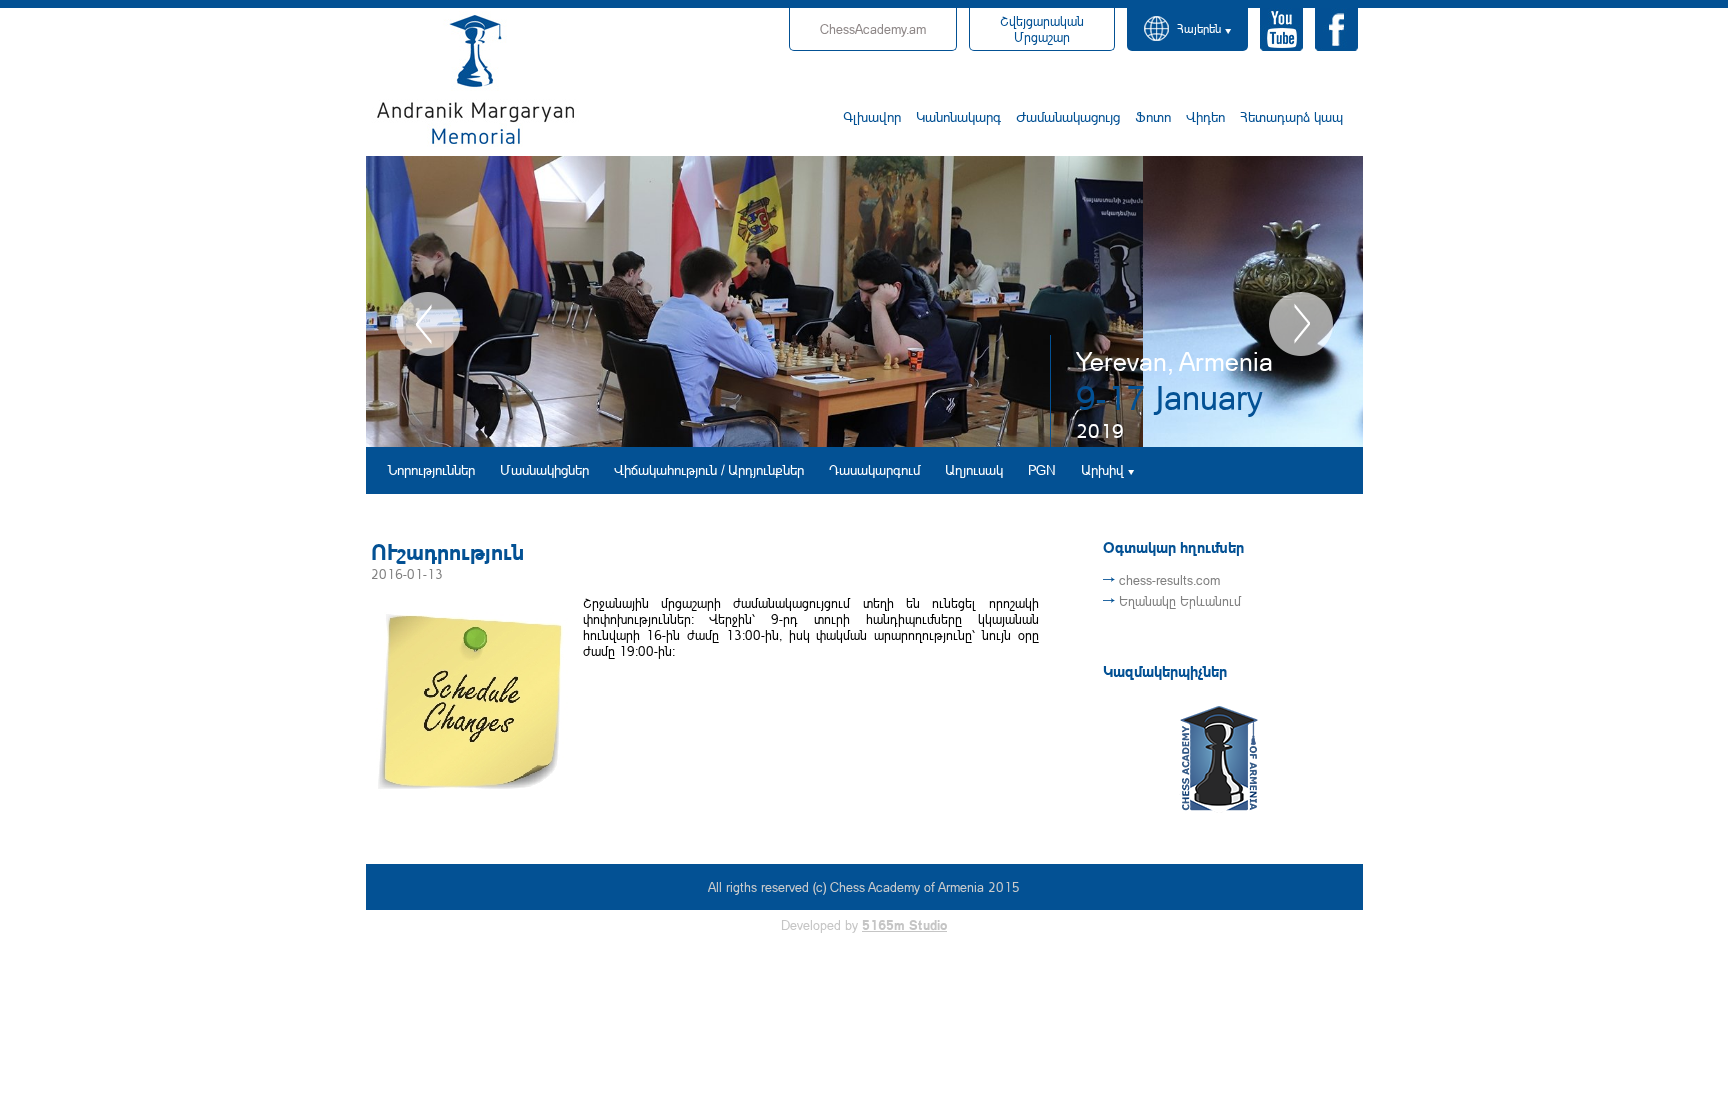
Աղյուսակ (974, 469)
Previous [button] (428, 324)
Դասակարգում (874, 469)
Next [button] (1301, 324)
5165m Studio (904, 925)
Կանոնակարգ (958, 116)
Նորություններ (431, 469)
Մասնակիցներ (544, 469)
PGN (1042, 469)
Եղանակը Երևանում (1180, 601)
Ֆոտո (1153, 116)
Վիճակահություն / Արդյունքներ (709, 469)
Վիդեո (1205, 116)
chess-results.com (1169, 580)
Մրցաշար (1042, 29)
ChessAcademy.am (873, 29)
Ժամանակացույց (1068, 116)
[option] (864, 301)
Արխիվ (1102, 469)
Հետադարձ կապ (1291, 116)
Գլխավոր (872, 116)
